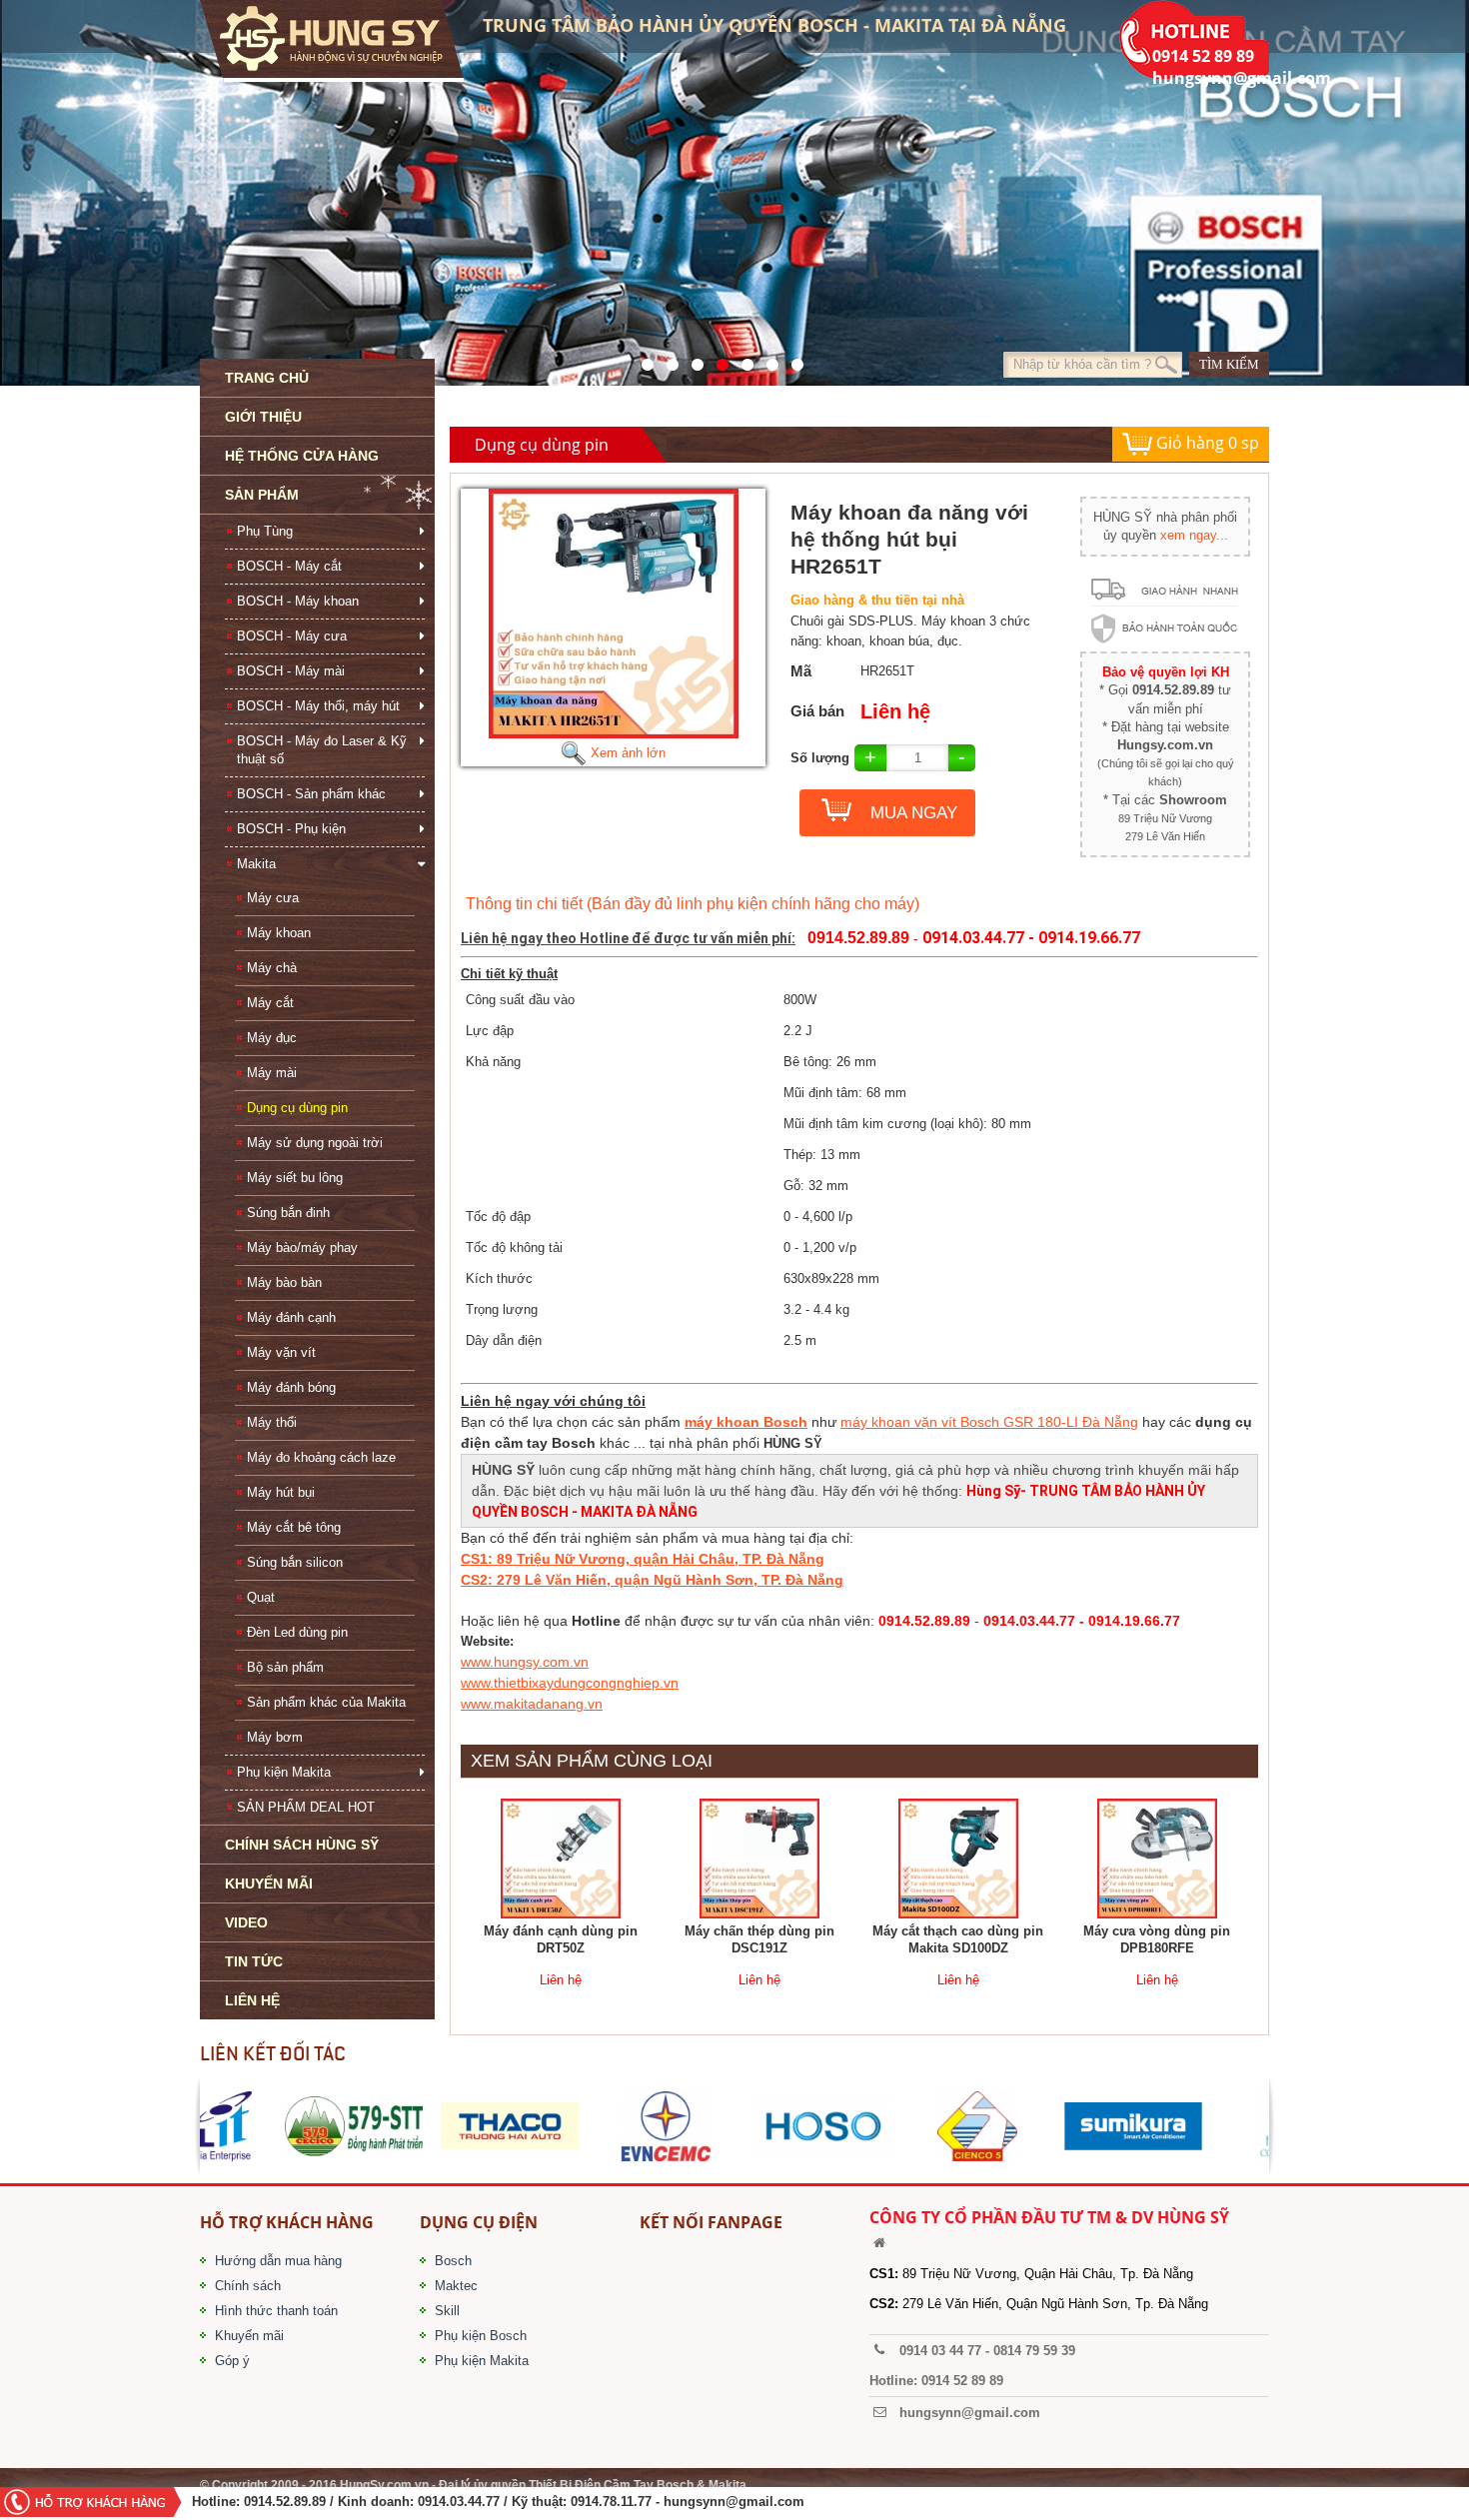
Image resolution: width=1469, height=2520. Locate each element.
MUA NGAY (914, 813)
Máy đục (272, 1038)
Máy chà (272, 968)
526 (717, 360)
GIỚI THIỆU (263, 417)
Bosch (453, 2261)
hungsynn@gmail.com (734, 2502)
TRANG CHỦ (267, 378)
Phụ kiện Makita (284, 1772)
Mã (801, 671)
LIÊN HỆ (252, 2000)
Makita (256, 864)
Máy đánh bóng (291, 1387)
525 (692, 360)
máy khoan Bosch (746, 1422)
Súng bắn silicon (295, 1562)
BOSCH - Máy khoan (298, 601)
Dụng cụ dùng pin (297, 1108)
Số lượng (820, 758)
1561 (792, 360)
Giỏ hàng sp (1206, 443)
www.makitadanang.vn (532, 1704)
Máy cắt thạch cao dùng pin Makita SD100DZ (958, 1939)
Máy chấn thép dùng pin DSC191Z (759, 1939)
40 (742, 360)
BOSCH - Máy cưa (292, 636)
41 (667, 360)
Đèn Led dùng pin (297, 1632)
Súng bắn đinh (288, 1213)
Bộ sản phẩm (285, 1667)
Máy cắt (270, 1003)
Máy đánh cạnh (291, 1317)
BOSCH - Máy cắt (289, 566)
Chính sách (248, 2286)
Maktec (456, 2286)
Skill (447, 2311)
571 (642, 360)
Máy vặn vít (281, 1352)
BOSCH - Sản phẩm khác (311, 794)
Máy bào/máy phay (302, 1248)
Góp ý (232, 2361)
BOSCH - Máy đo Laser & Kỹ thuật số (322, 750)
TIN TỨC (254, 1961)
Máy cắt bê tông (294, 1527)
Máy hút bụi (281, 1492)
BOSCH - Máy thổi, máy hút (318, 706)
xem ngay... (1194, 535)
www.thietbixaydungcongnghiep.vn (570, 1683)
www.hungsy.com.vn (525, 1662)
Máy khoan (279, 933)
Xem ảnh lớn (626, 753)
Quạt (261, 1597)
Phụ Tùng (265, 531)
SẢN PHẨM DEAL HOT (306, 1807)
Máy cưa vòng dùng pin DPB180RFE (1157, 1939)
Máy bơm (275, 1737)
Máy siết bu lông (295, 1178)
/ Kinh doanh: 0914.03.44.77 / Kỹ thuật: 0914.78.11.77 (491, 2502)
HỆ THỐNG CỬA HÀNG (302, 456)
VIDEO (246, 1922)
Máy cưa (273, 898)
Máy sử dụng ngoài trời (315, 1143)
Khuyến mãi (249, 2336)
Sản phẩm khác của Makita (326, 1702)
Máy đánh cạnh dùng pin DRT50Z (561, 1939)
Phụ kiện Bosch (481, 2336)
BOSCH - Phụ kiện (291, 829)
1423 (767, 360)
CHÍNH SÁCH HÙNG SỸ (302, 1845)
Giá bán (817, 711)
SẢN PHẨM (262, 495)
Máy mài (272, 1073)
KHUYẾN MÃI (269, 1884)
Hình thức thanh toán (276, 2311)
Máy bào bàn (284, 1282)
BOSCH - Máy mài (291, 671)
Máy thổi (272, 1422)
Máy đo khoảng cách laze (321, 1457)
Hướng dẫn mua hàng (278, 2261)
